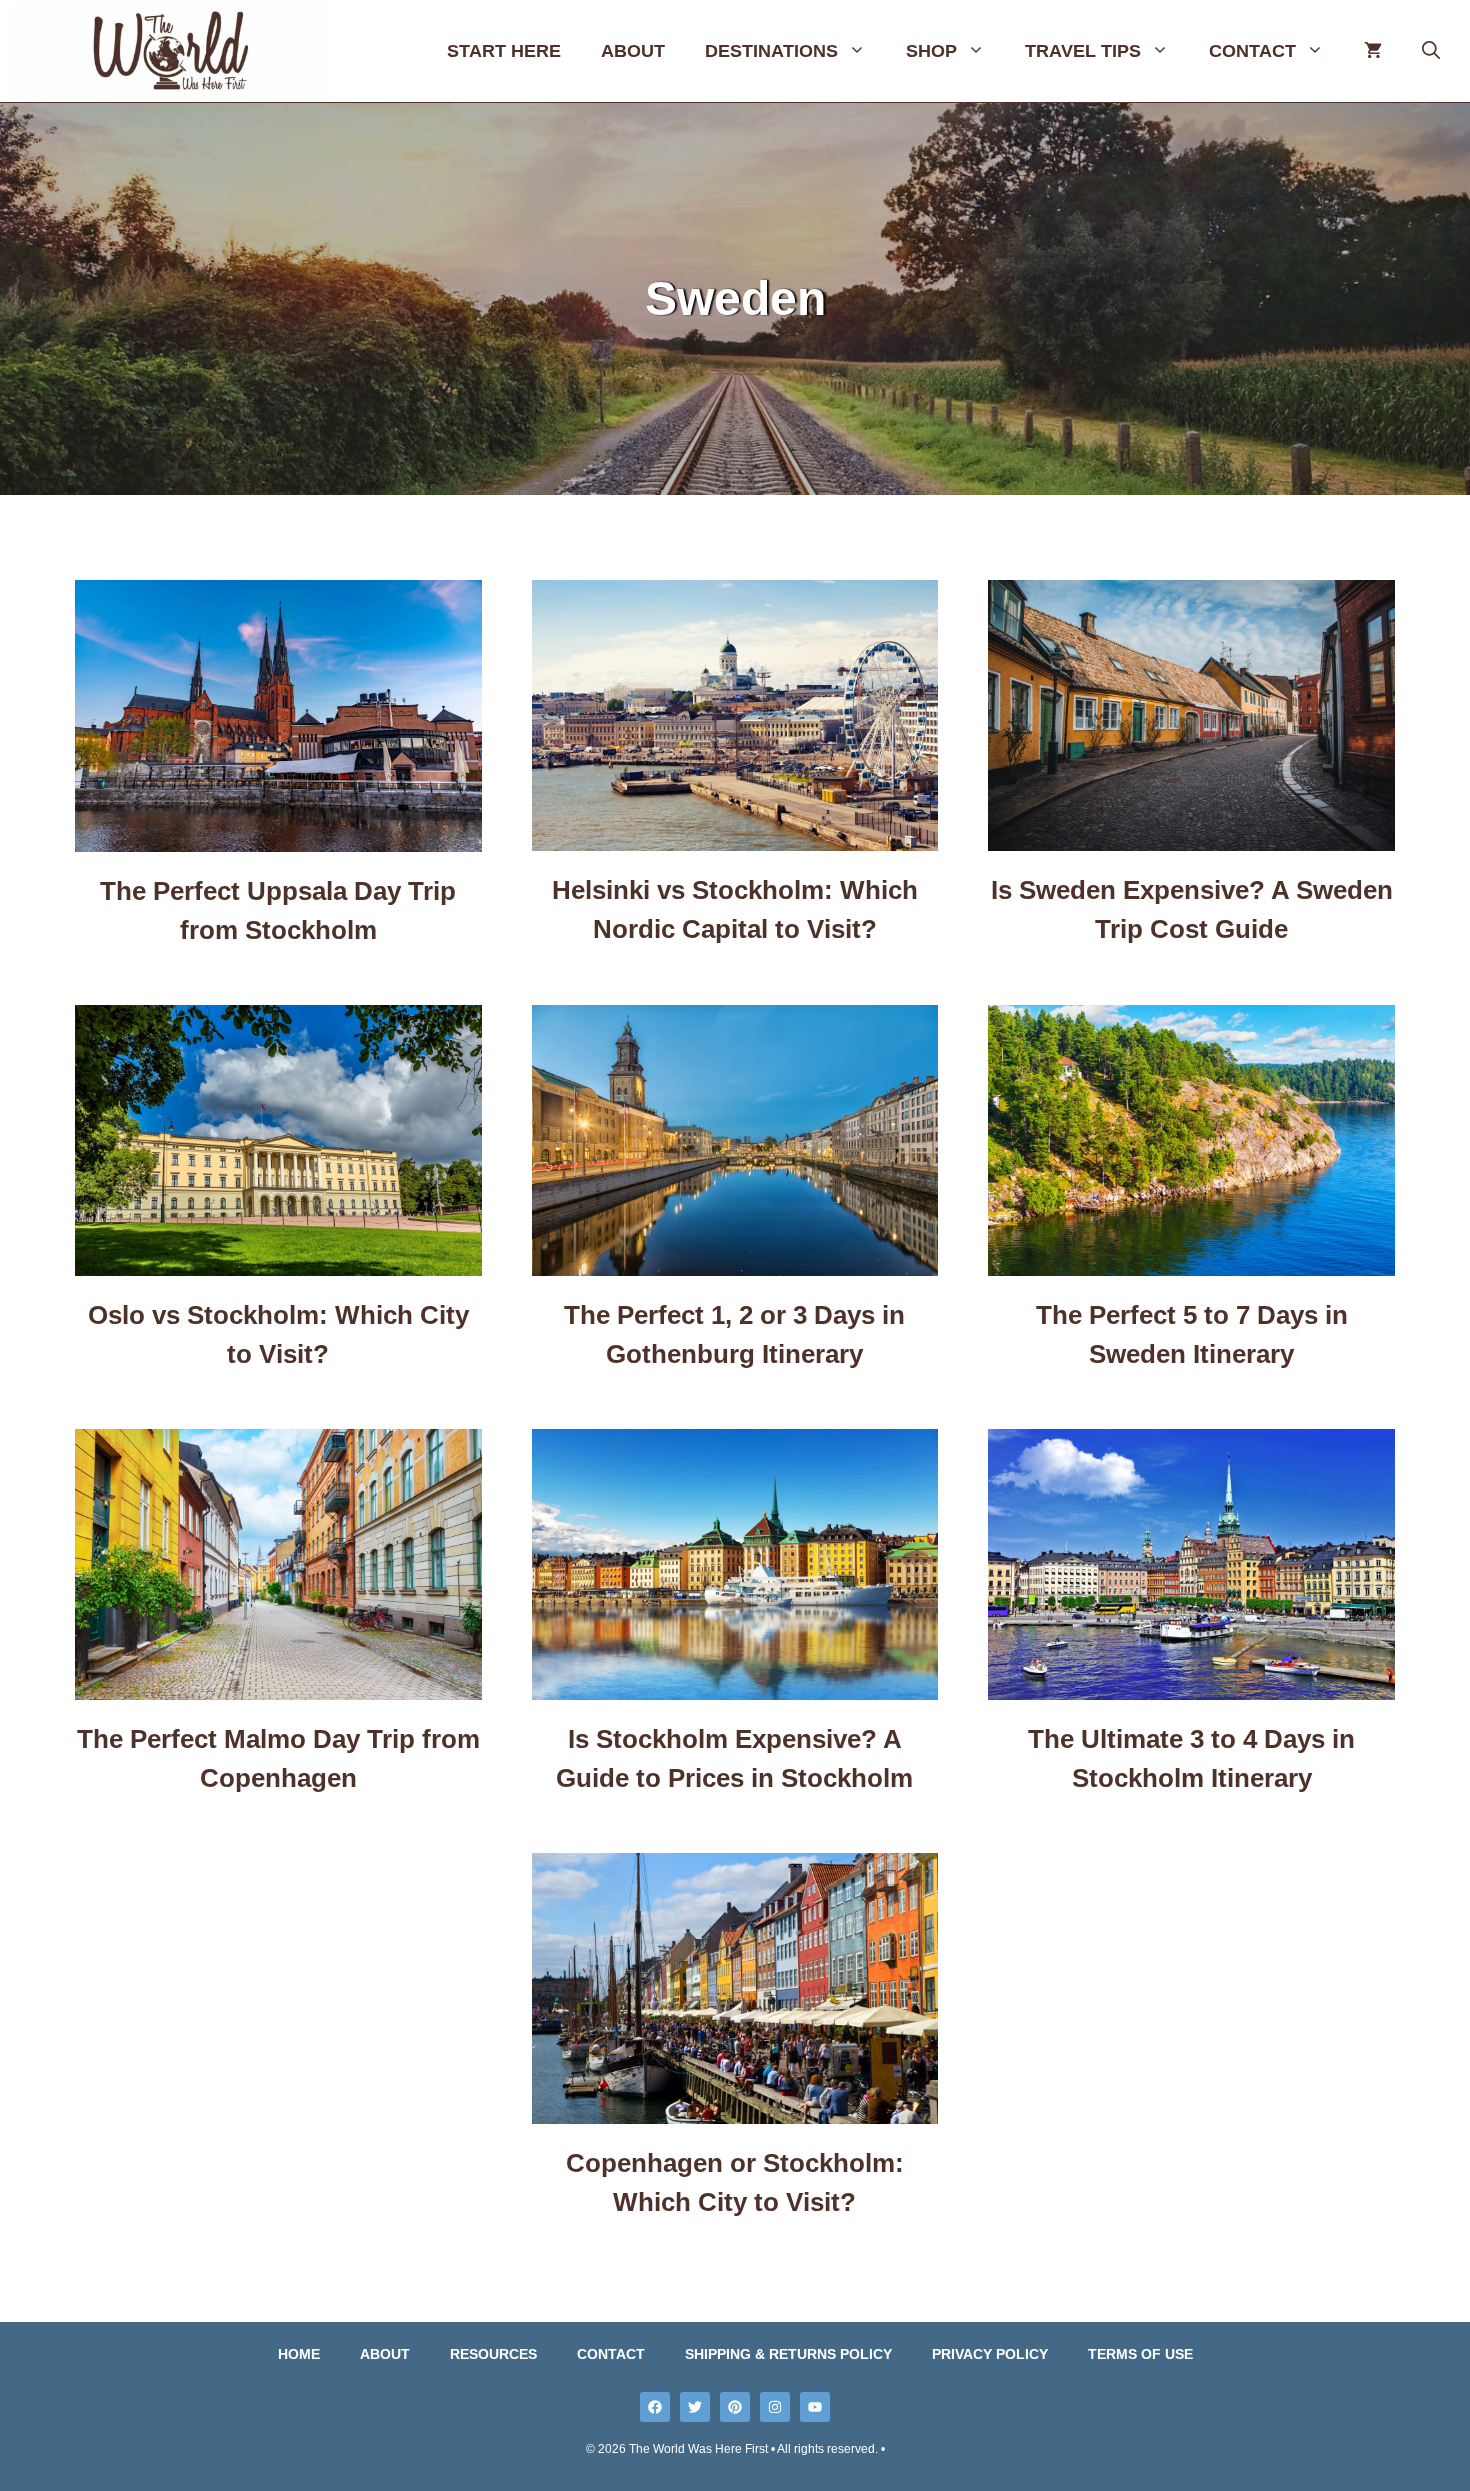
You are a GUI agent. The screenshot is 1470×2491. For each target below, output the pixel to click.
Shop (931, 51)
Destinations (771, 51)
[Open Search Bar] (1431, 51)
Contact (1252, 51)
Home (299, 2354)
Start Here (504, 51)
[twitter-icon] (695, 2407)
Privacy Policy (990, 2354)
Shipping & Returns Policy (788, 2354)
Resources (493, 2354)
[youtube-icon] (815, 2407)
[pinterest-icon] (735, 2407)
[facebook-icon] (655, 2407)
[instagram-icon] (775, 2407)
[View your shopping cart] (1373, 51)
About (633, 51)
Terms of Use (1140, 2354)
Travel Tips (1083, 51)
